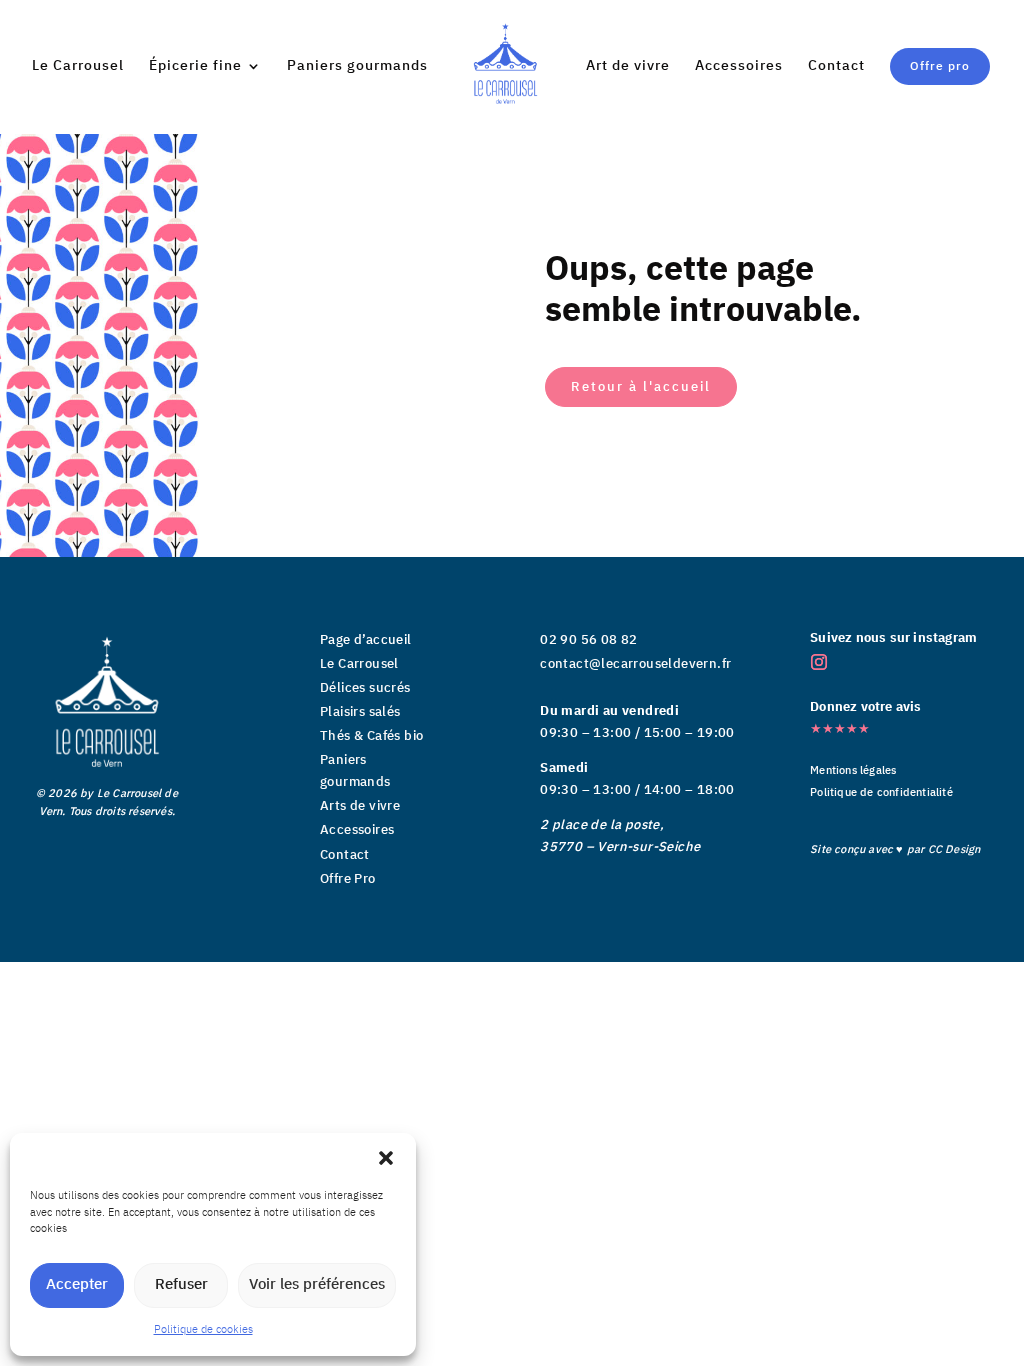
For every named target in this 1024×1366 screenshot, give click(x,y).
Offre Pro (348, 879)
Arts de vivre (360, 806)
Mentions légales (853, 771)
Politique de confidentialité (881, 793)
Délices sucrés (365, 688)
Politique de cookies (203, 1330)
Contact (836, 68)
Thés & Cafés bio (371, 736)
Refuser (181, 1284)
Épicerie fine (195, 68)
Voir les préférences (317, 1284)
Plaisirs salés (360, 712)
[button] (386, 1158)
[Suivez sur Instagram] (819, 662)
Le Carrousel (78, 68)
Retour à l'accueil (641, 386)
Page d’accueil (366, 640)
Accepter (77, 1284)
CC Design (954, 850)
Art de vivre (628, 68)
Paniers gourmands (357, 68)
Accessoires (739, 68)
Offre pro (940, 66)
